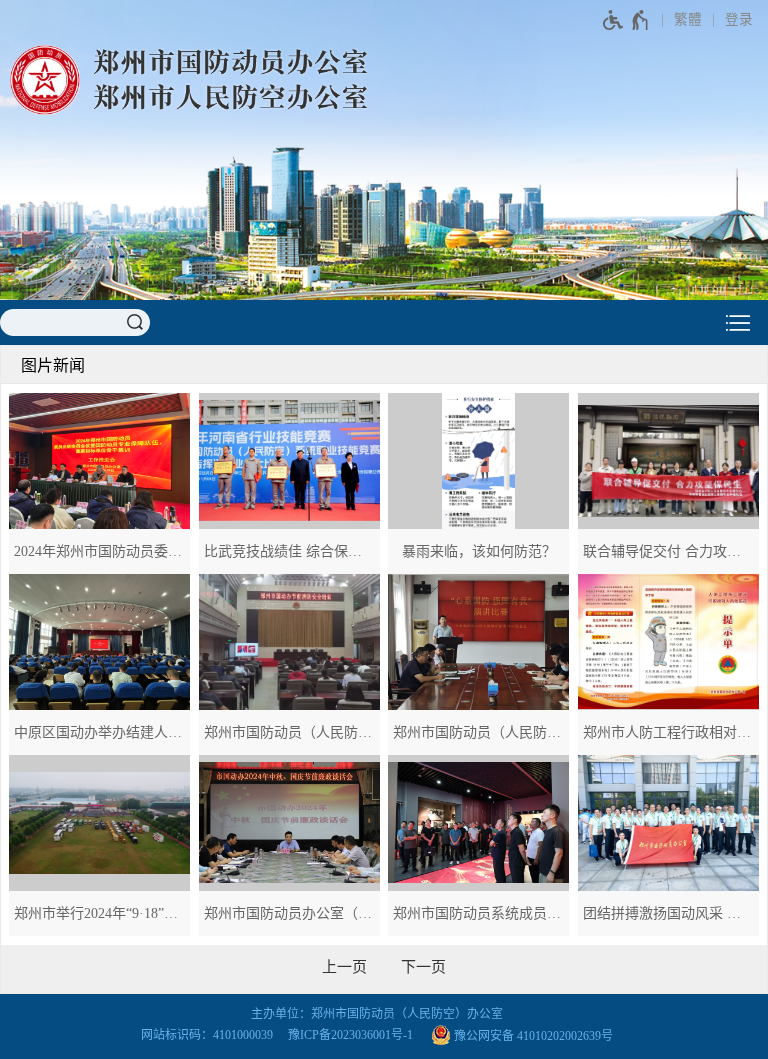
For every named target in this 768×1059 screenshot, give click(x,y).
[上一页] (344, 967)
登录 (739, 19)
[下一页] (423, 967)
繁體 (688, 19)
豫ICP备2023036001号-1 (350, 1035)
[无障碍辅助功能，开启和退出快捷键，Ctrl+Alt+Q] (626, 20)
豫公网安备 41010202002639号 (532, 1035)
